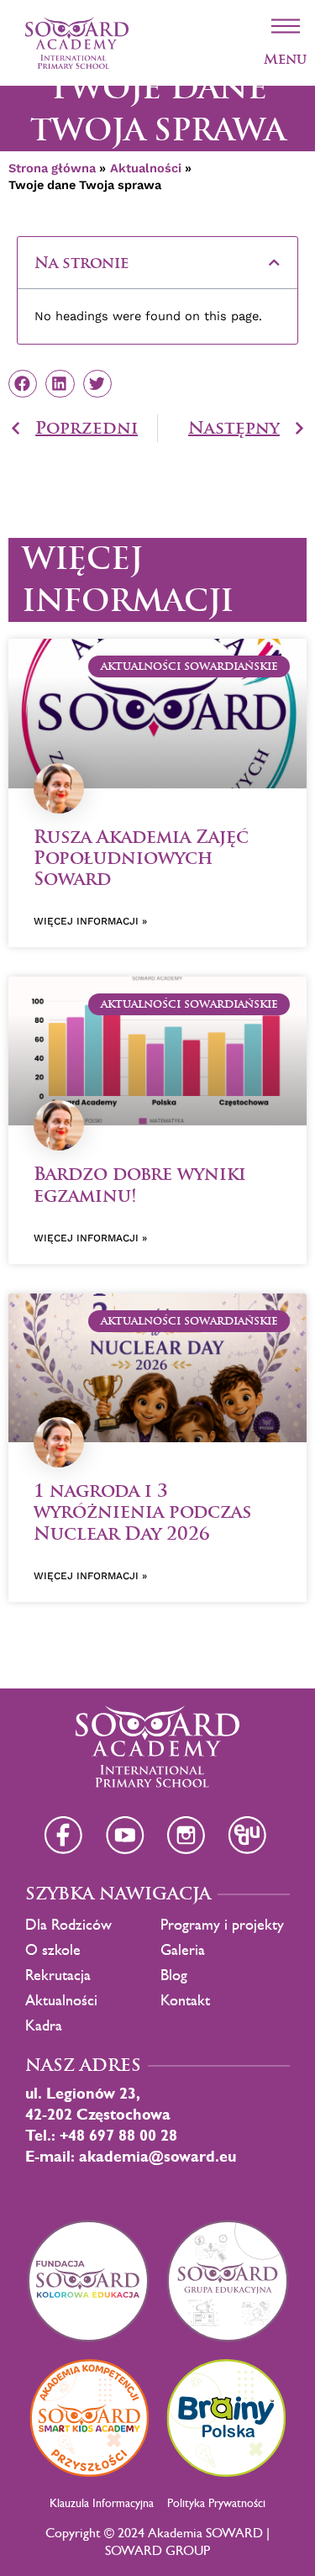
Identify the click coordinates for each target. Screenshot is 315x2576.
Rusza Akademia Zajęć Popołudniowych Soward (141, 858)
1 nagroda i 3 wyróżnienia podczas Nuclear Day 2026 (142, 1512)
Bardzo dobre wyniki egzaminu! (140, 1184)
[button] (274, 263)
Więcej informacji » (90, 921)
